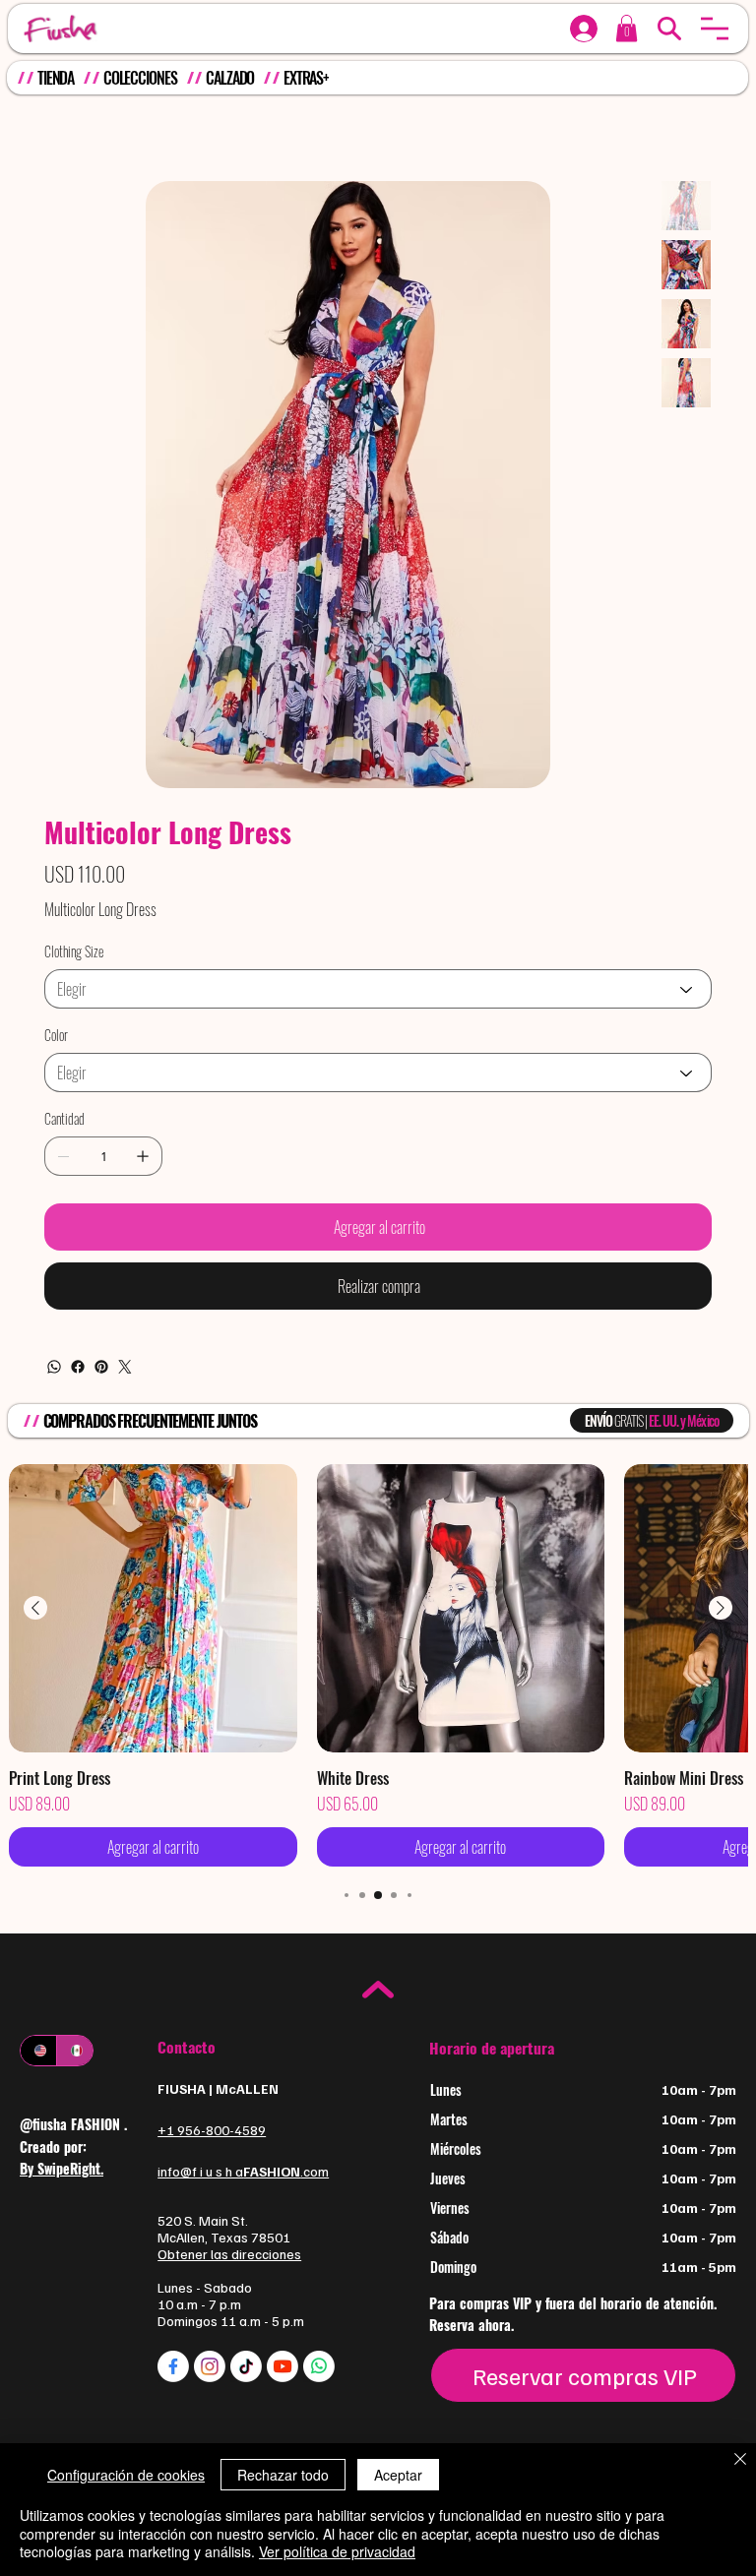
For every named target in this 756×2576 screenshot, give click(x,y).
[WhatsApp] (54, 1461)
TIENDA (56, 78)
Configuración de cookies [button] (126, 2475)
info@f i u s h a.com (243, 2266)
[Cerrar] (740, 2461)
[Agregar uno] (143, 1251)
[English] (38, 2145)
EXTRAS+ (306, 78)
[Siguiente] (721, 1702)
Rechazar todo (283, 2475)
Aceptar (398, 2475)
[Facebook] (78, 1461)
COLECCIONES (140, 78)
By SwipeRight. (62, 2263)
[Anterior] (35, 1702)
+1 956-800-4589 (212, 2224)
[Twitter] (125, 1461)
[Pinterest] (101, 1461)
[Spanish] (74, 2145)
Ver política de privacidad (337, 2551)
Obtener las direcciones (229, 2348)
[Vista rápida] (153, 1703)
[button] (715, 29)
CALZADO (230, 78)
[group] (378, 1760)
